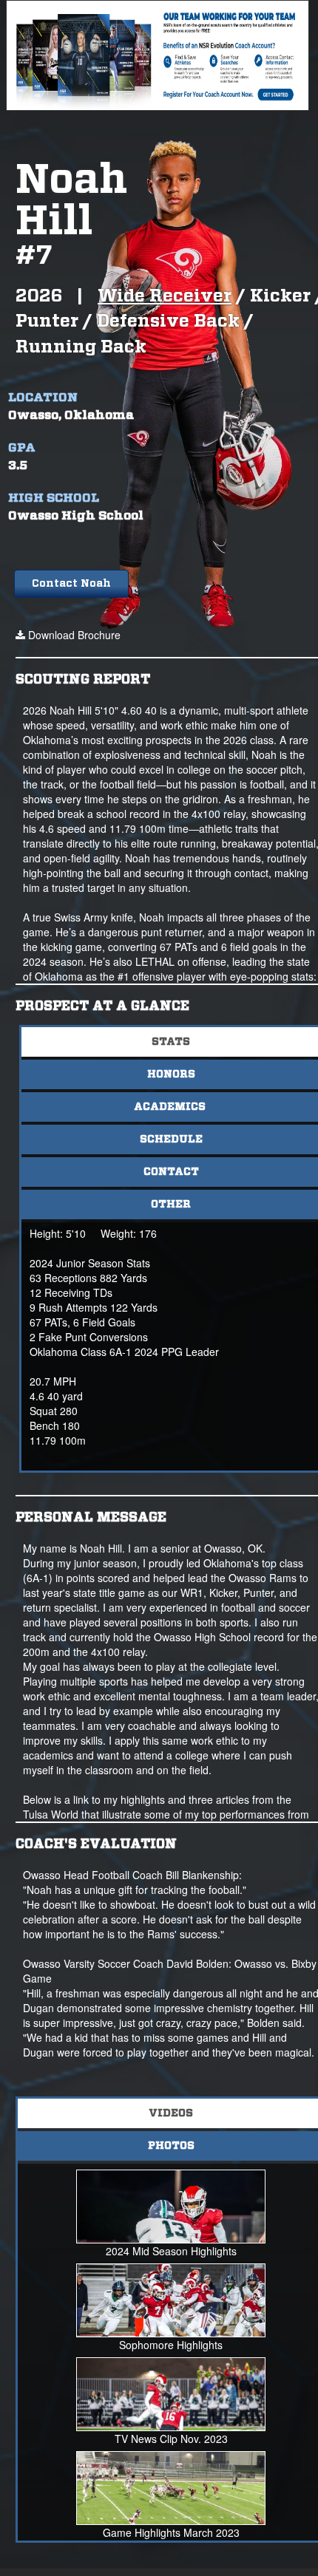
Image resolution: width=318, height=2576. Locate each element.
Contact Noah (71, 584)
